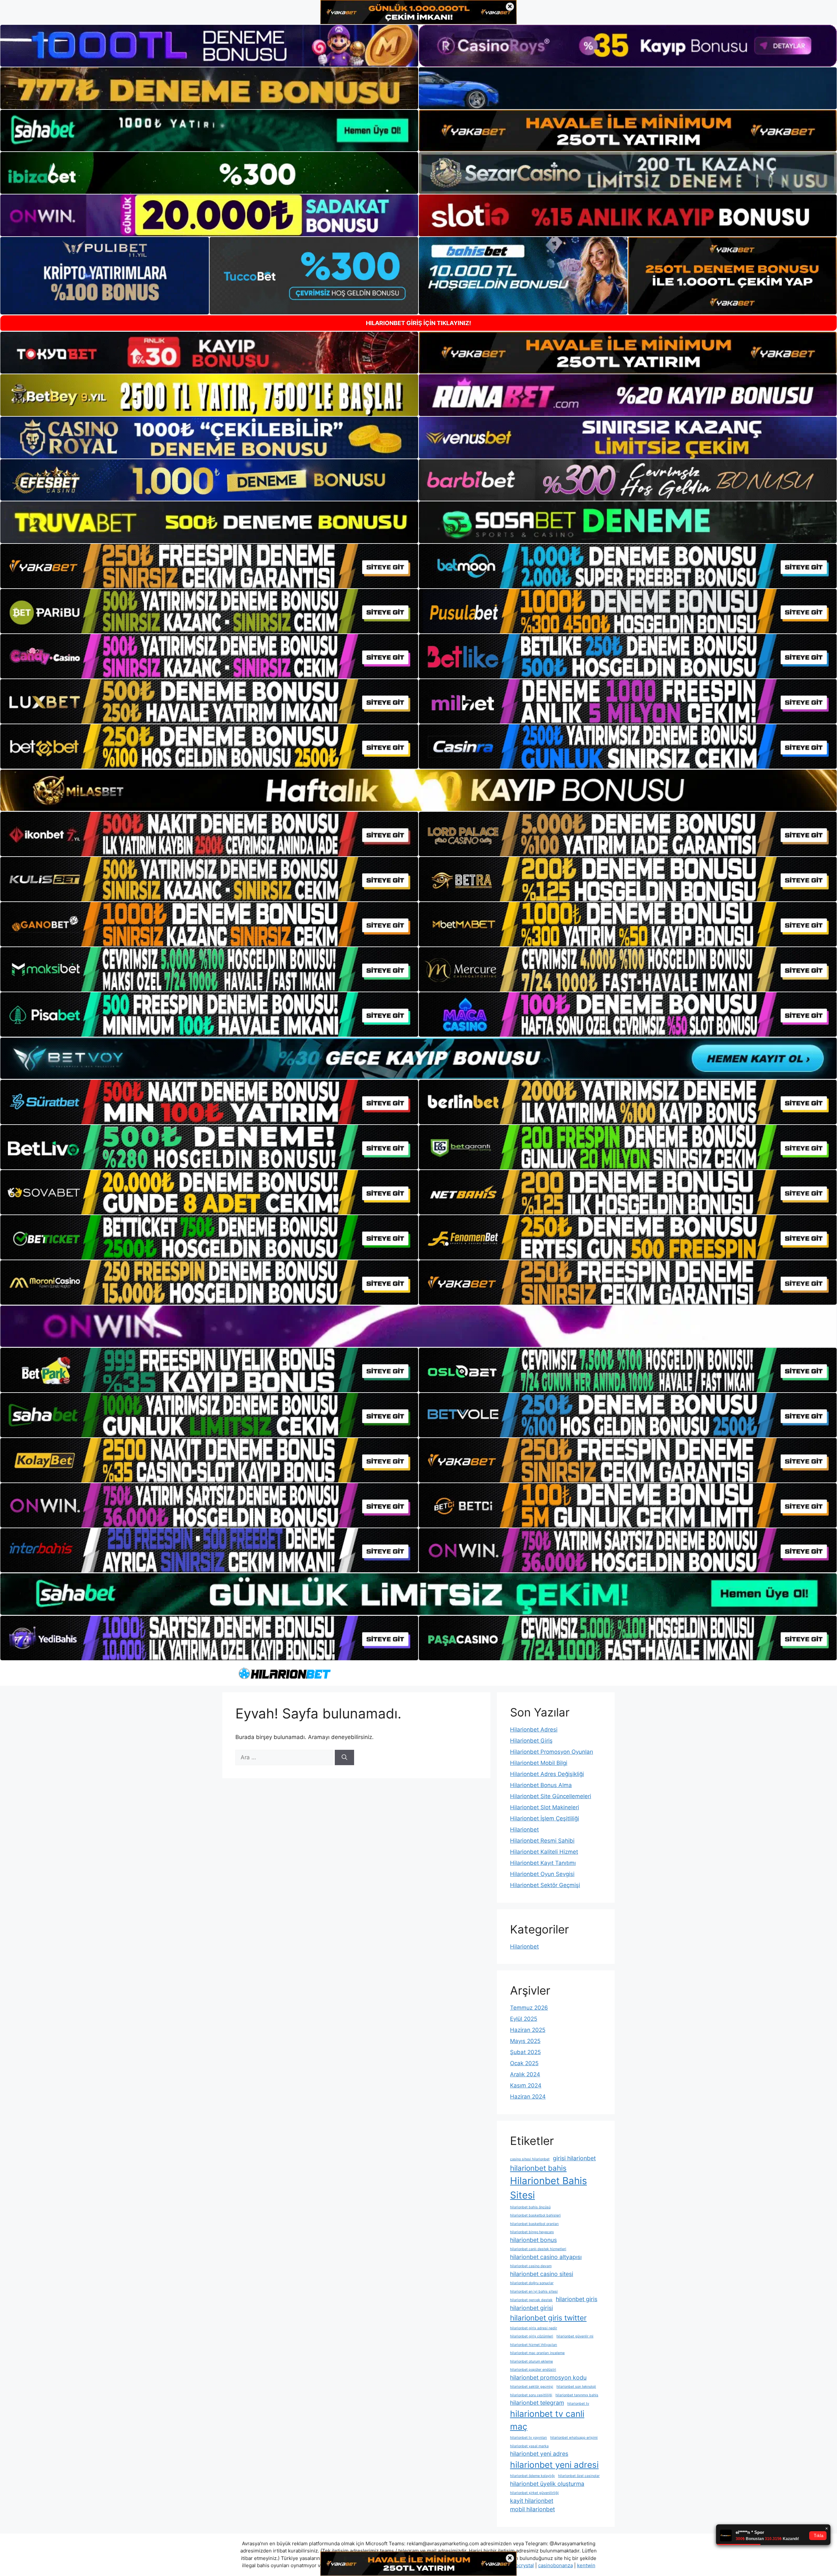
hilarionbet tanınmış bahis (577, 2395)
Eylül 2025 (524, 2019)
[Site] (209, 566)
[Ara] (344, 1758)
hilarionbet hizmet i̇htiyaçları (534, 2345)
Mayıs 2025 (525, 2041)
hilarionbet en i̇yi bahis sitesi (534, 2292)
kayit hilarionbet (532, 2501)
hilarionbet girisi (531, 2308)
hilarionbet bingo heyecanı (532, 2232)
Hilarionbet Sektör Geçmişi (545, 1885)
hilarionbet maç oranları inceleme (537, 2353)
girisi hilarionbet (574, 2158)
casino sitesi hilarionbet (530, 2159)
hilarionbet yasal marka (529, 2446)
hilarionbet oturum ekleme (531, 2361)
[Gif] (418, 790)
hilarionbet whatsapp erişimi (574, 2438)
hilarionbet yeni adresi (554, 2465)
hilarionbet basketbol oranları (534, 2224)
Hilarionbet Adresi (534, 1730)
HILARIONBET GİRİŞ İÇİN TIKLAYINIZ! (418, 323)
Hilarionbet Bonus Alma (541, 1785)
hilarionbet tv (578, 2404)
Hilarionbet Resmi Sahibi (542, 1841)
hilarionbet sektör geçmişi (532, 2387)
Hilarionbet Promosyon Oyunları (552, 1752)
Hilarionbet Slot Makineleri (545, 1807)
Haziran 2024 (528, 2097)
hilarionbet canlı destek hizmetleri (538, 2249)
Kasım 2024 (526, 2085)
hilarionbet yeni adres (539, 2454)
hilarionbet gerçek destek (531, 2300)
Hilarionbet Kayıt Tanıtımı (543, 1863)
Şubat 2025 (525, 2052)
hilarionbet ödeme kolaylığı (532, 2476)
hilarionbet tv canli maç (547, 2420)
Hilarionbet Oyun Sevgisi (542, 1874)
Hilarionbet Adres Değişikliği (547, 1774)
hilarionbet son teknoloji (576, 2387)
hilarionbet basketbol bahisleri (535, 2215)
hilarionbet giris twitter (548, 2318)
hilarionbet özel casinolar (579, 2476)
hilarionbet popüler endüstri (533, 2370)
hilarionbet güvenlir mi (575, 2336)
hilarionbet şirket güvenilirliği (534, 2493)
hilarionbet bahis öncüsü (530, 2207)
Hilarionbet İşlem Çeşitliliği (545, 1818)
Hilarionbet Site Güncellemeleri (551, 1796)
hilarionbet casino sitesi (542, 2274)
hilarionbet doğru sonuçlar (532, 2283)
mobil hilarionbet (532, 2509)
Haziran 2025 (528, 2030)
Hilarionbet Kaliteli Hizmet (544, 1852)
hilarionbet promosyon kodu (548, 2377)
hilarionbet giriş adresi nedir (534, 2328)
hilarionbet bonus (533, 2240)
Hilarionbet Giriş (531, 1741)
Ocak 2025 (524, 2063)
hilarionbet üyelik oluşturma (547, 2484)
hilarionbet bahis (538, 2168)
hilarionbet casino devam (531, 2266)
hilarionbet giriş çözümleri (532, 2336)
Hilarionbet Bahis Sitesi (548, 2188)
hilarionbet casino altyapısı (546, 2257)
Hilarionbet (524, 1830)
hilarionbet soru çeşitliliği (531, 2395)
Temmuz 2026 (529, 2008)
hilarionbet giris (577, 2299)
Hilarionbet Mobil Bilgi (539, 1763)
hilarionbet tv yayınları (529, 2438)
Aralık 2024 (525, 2074)
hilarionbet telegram (537, 2403)
